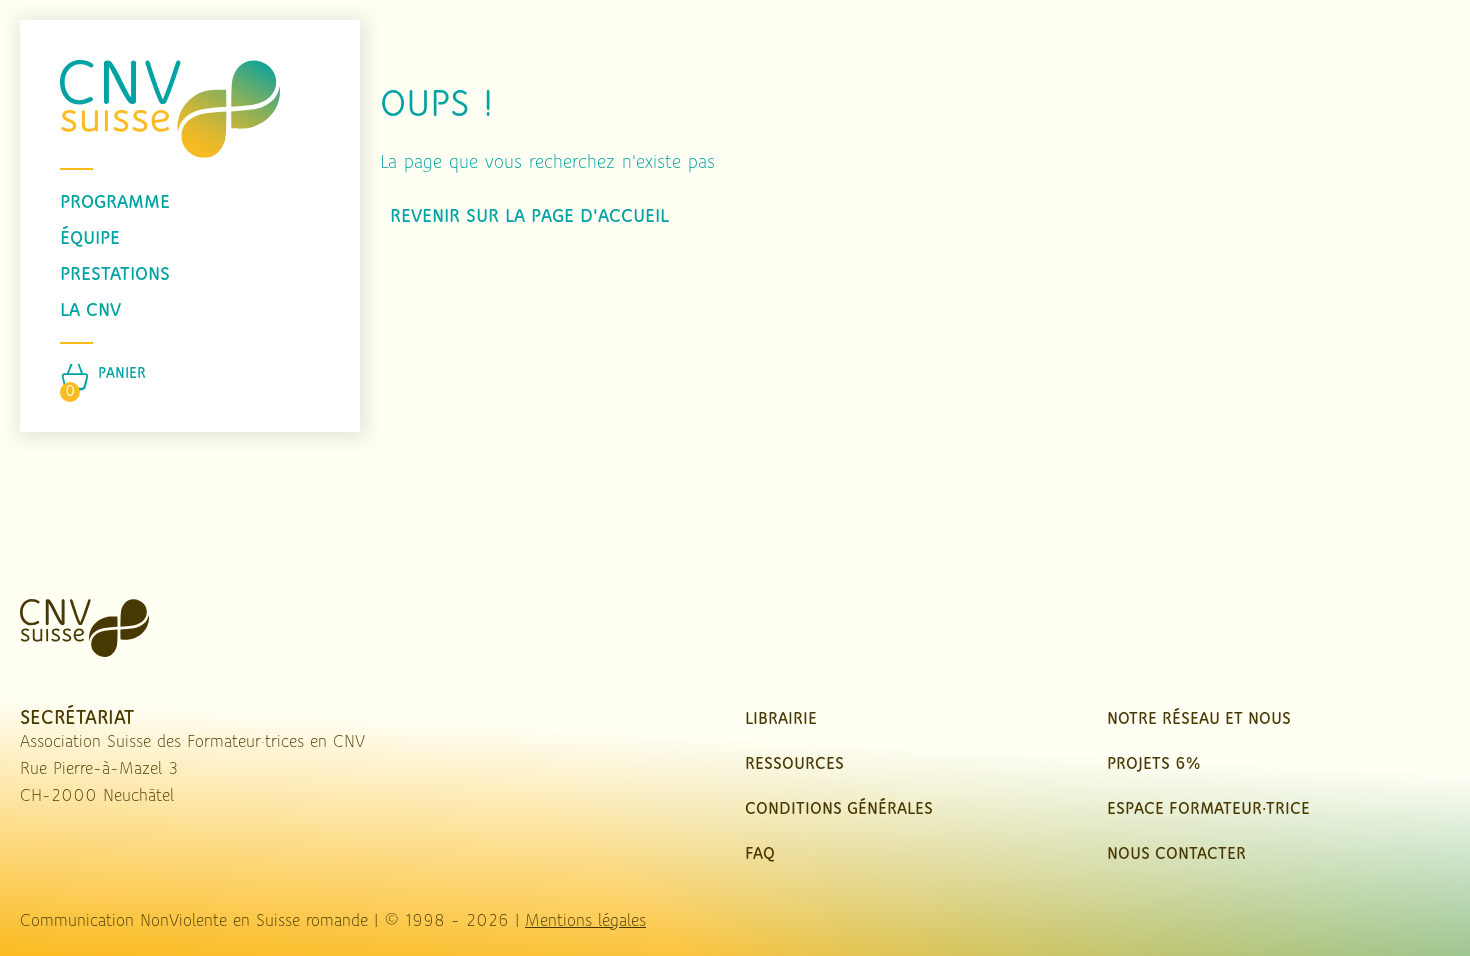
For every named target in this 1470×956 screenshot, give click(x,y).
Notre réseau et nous (1199, 720)
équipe (90, 239)
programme (115, 203)
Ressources (794, 765)
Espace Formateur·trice (1208, 810)
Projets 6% (1153, 765)
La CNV (90, 311)
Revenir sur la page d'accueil (529, 217)
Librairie (781, 720)
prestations (115, 275)
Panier (122, 374)
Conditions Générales (839, 810)
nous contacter (1176, 855)
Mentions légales (585, 922)
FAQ (760, 855)
